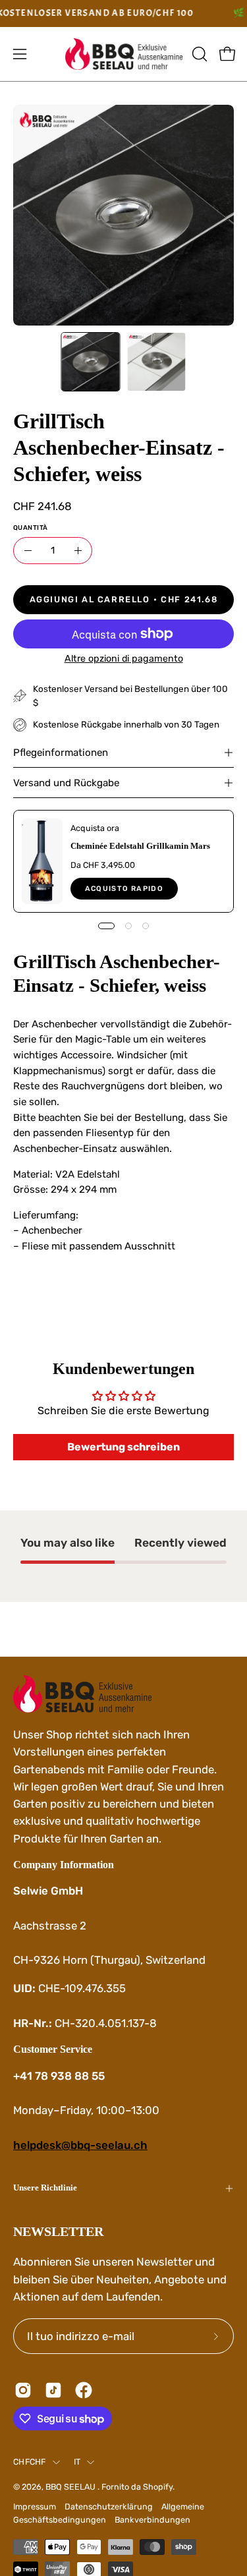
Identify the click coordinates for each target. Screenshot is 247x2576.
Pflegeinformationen (61, 753)
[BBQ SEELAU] (124, 54)
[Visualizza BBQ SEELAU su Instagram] (23, 2390)
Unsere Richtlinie (45, 2188)
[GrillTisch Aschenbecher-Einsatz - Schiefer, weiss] (90, 362)
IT (77, 2462)
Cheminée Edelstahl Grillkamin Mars (140, 846)
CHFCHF (30, 2462)
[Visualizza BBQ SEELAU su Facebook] (84, 2390)
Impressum (35, 2506)
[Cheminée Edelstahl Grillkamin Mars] (42, 861)
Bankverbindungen (152, 2520)
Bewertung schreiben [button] (123, 1447)
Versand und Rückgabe (66, 783)
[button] (198, 54)
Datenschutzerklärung (109, 2506)
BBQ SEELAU (71, 2487)
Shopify (158, 2487)
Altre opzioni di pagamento (124, 659)
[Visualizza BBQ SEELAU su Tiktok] (53, 2390)
